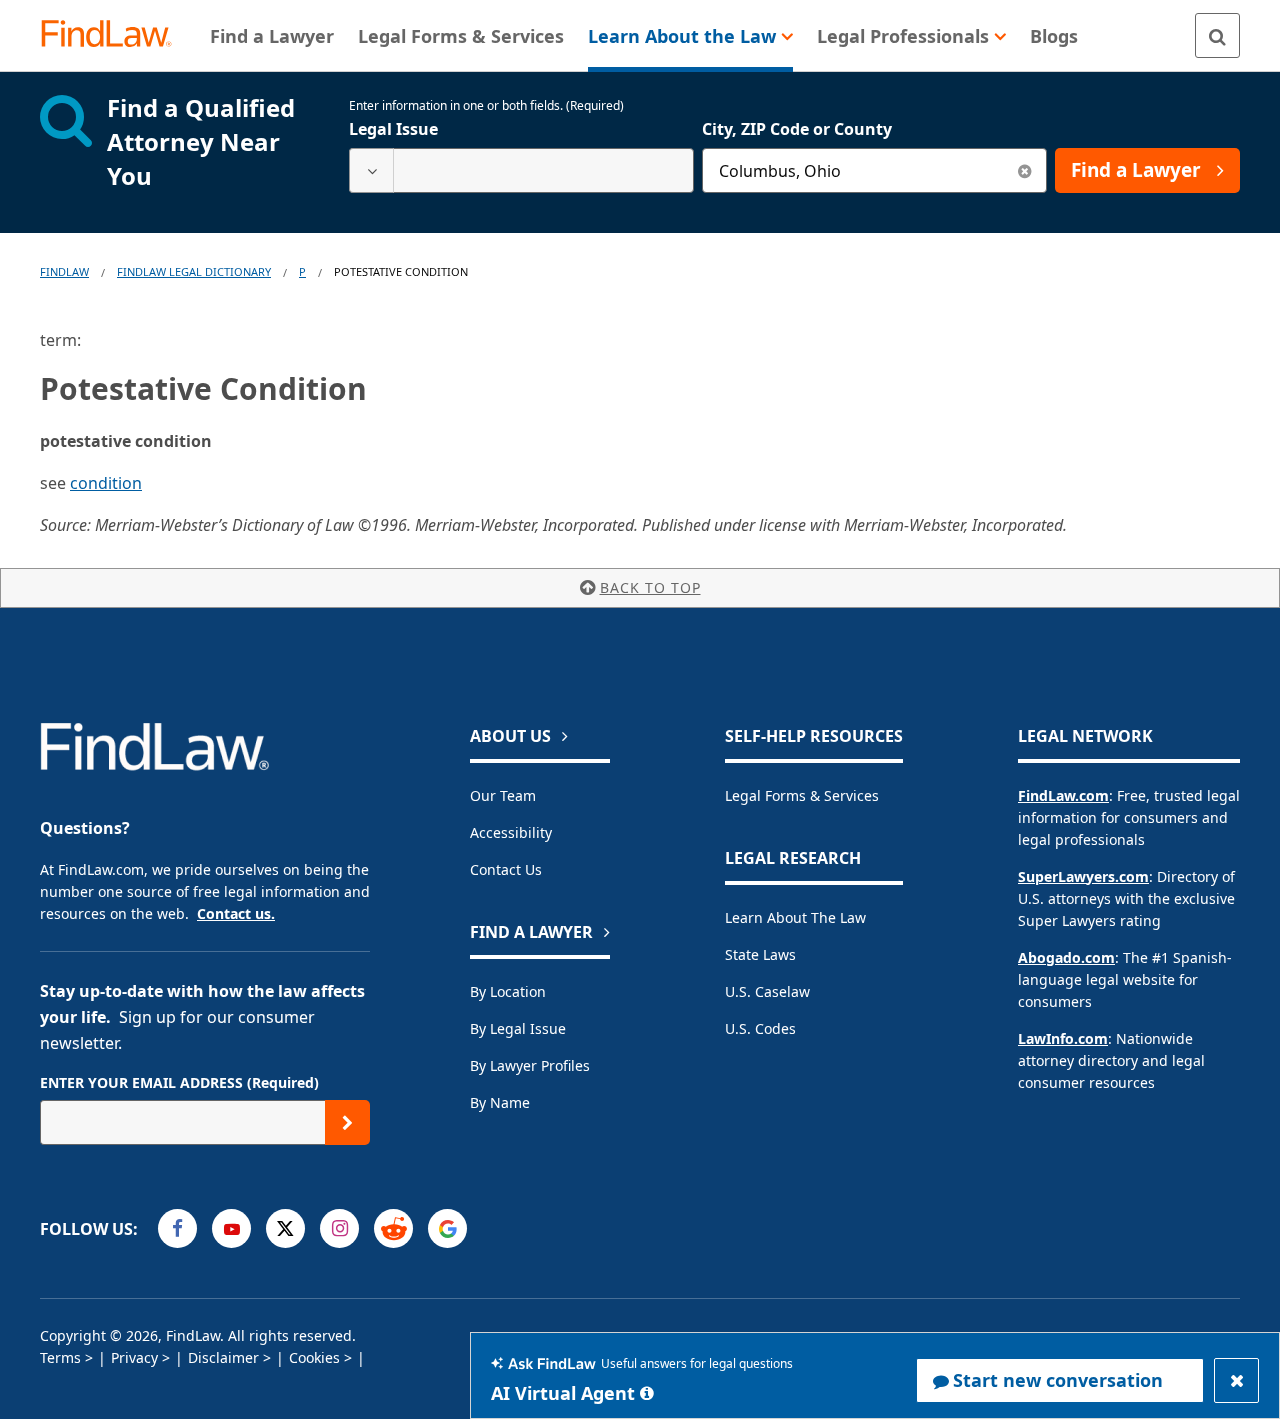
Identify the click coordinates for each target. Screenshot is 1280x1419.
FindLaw (64, 271)
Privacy (134, 1357)
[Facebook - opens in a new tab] (177, 1228)
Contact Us (506, 869)
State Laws (760, 954)
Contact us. (236, 913)
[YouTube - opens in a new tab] (231, 1228)
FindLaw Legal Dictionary (194, 271)
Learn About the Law (795, 917)
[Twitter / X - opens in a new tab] (285, 1228)
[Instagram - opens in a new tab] (339, 1228)
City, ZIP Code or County (797, 129)
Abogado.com (1066, 957)
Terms (60, 1357)
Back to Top (650, 587)
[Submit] (347, 1122)
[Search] (1217, 35)
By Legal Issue (518, 1028)
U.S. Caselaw (767, 991)
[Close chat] (1236, 1380)
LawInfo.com (1063, 1038)
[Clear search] (1024, 170)
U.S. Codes (760, 1028)
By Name (500, 1102)
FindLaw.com (1063, 795)
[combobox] (521, 170)
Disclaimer (223, 1357)
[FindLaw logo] (114, 35)
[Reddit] (393, 1228)
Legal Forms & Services (802, 795)
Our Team (503, 795)
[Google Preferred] (447, 1228)
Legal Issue (393, 129)
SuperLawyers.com (1083, 876)
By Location (508, 991)
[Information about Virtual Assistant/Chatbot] (647, 1393)
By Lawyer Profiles (530, 1065)
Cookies (314, 1357)
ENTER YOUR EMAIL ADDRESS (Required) (179, 1082)
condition (106, 483)
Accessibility (511, 832)
